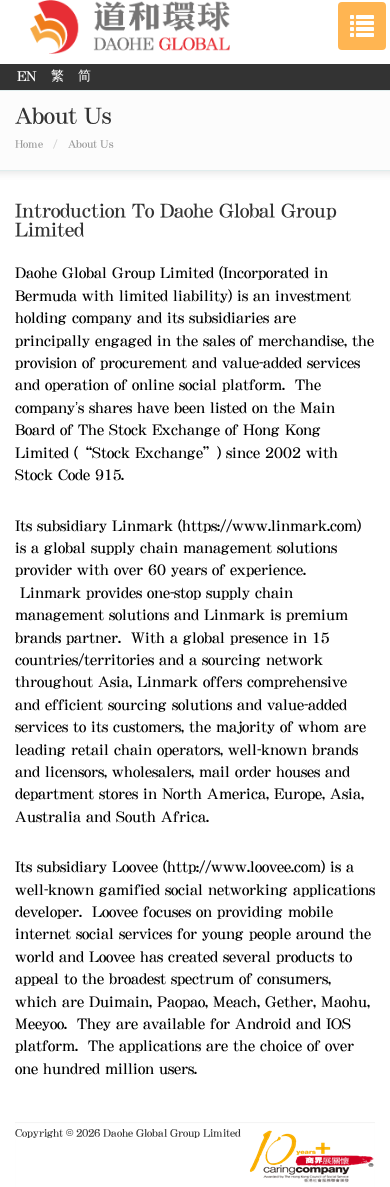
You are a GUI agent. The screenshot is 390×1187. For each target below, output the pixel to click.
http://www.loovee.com (244, 867)
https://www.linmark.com (269, 526)
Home (29, 144)
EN (29, 76)
